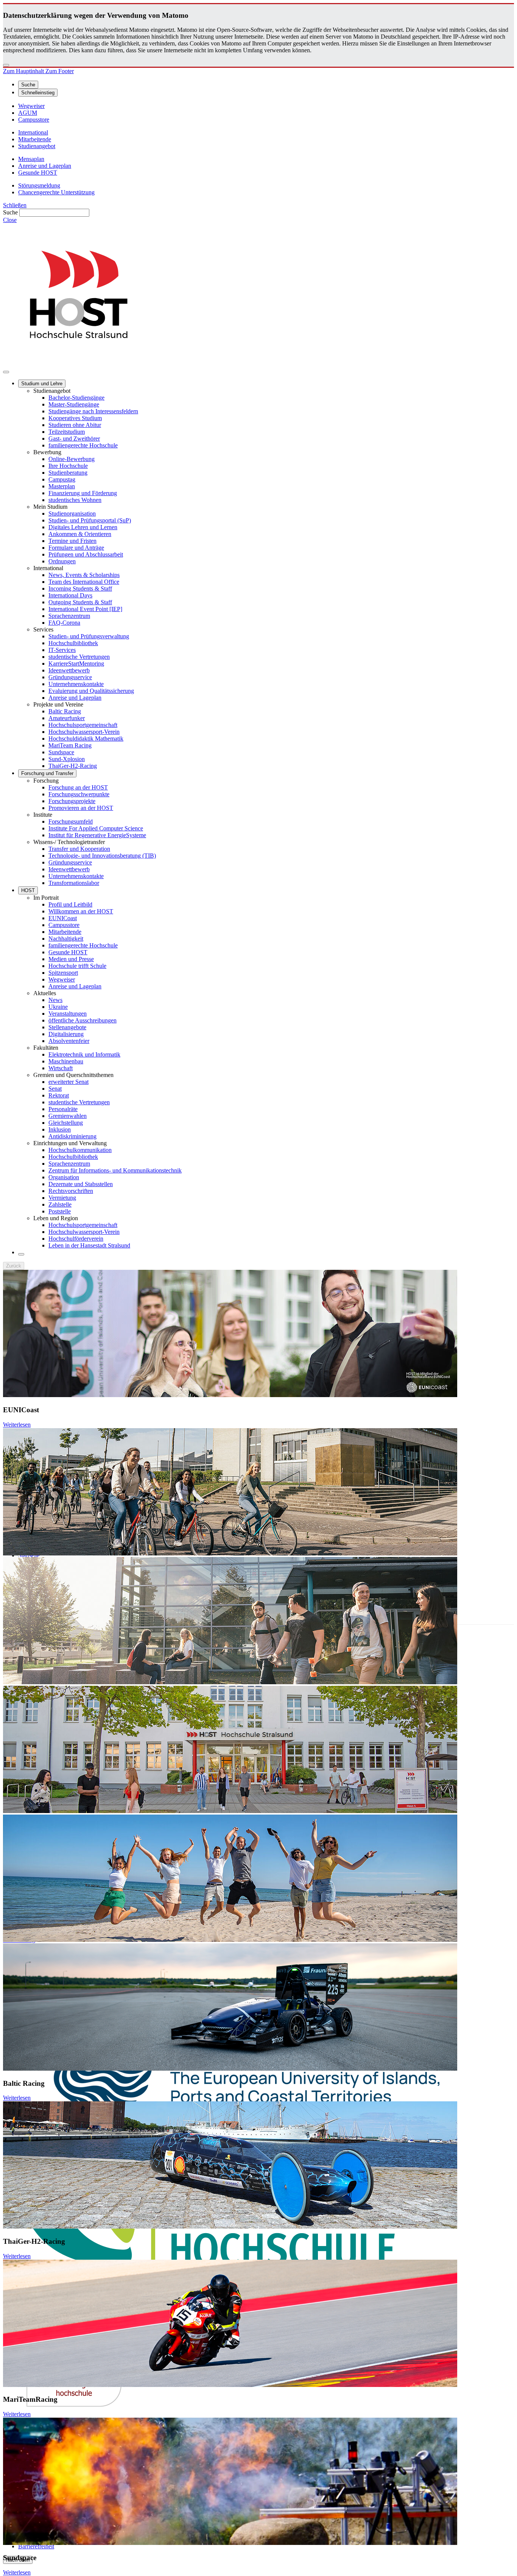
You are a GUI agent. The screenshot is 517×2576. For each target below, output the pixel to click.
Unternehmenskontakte (76, 684)
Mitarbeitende (65, 932)
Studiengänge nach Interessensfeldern (93, 411)
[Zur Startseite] (79, 363)
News (55, 1000)
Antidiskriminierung (72, 1136)
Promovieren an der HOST (81, 808)
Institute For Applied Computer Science (96, 828)
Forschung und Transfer (47, 773)
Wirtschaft (61, 1068)
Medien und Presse (71, 959)
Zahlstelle (60, 1204)
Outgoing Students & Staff (80, 602)
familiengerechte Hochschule (83, 445)
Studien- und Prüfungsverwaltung (89, 636)
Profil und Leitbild (70, 904)
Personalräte (63, 1109)
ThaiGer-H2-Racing (73, 766)
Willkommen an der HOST (81, 911)
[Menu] (6, 372)
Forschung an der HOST (78, 787)
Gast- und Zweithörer (74, 438)
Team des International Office (84, 582)
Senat (55, 1089)
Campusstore (64, 925)
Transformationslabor (74, 883)
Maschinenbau (66, 1061)
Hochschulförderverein (76, 1239)
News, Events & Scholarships (84, 575)
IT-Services (62, 650)
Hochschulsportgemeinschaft (83, 725)
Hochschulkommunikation (80, 1150)
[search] (21, 1254)
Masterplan (62, 486)
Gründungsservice (70, 677)
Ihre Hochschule (68, 466)
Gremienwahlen (68, 1116)
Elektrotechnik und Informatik (84, 1054)
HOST (28, 890)
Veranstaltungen (68, 1014)
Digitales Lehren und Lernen (83, 527)
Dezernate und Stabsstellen (81, 1184)
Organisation (64, 1177)
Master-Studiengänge (74, 404)
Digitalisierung (66, 1034)
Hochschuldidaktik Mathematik (86, 739)
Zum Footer (60, 71)
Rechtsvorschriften (71, 1191)
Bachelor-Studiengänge (76, 398)
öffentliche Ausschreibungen (83, 1020)
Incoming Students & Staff (80, 589)
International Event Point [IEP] (85, 609)
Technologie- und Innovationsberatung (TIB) (102, 856)
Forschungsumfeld (71, 821)
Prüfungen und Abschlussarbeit (86, 554)
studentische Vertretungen (79, 657)
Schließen (15, 205)
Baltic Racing (65, 711)
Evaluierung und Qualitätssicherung (91, 691)
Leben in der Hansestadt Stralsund (89, 1245)
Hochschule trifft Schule (77, 966)
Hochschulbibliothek (73, 643)
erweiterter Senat (69, 1082)
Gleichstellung (66, 1123)
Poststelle (60, 1211)
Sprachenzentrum (69, 616)
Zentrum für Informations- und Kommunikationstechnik (115, 1170)
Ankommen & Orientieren (80, 534)
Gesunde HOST (68, 952)
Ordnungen (62, 561)
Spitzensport (63, 973)
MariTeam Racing (70, 745)
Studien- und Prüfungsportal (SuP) (90, 520)
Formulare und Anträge (76, 548)
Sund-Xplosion (67, 759)
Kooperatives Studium (75, 418)
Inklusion (60, 1129)
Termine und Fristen (72, 541)
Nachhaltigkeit (66, 939)
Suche (10, 212)
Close (10, 220)
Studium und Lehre (42, 384)
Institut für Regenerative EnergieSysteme (97, 835)
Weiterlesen (17, 1425)
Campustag (62, 479)
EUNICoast (63, 918)
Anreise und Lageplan (75, 698)
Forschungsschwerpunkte (79, 794)
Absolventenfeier (69, 1041)
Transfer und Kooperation (79, 849)
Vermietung (62, 1198)
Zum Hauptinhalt (24, 71)
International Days (70, 595)
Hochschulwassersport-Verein (84, 732)
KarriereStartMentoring (76, 664)
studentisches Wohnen (75, 500)
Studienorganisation (72, 513)
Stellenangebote (67, 1027)
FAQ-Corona (64, 623)
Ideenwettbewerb (69, 670)
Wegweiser (62, 979)
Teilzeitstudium (67, 432)
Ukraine (58, 1007)
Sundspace (61, 752)
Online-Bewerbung (72, 459)
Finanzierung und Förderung (83, 493)
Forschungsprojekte (72, 801)
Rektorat (59, 1095)
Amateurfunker (67, 718)
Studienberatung (68, 473)
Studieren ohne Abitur (75, 425)
